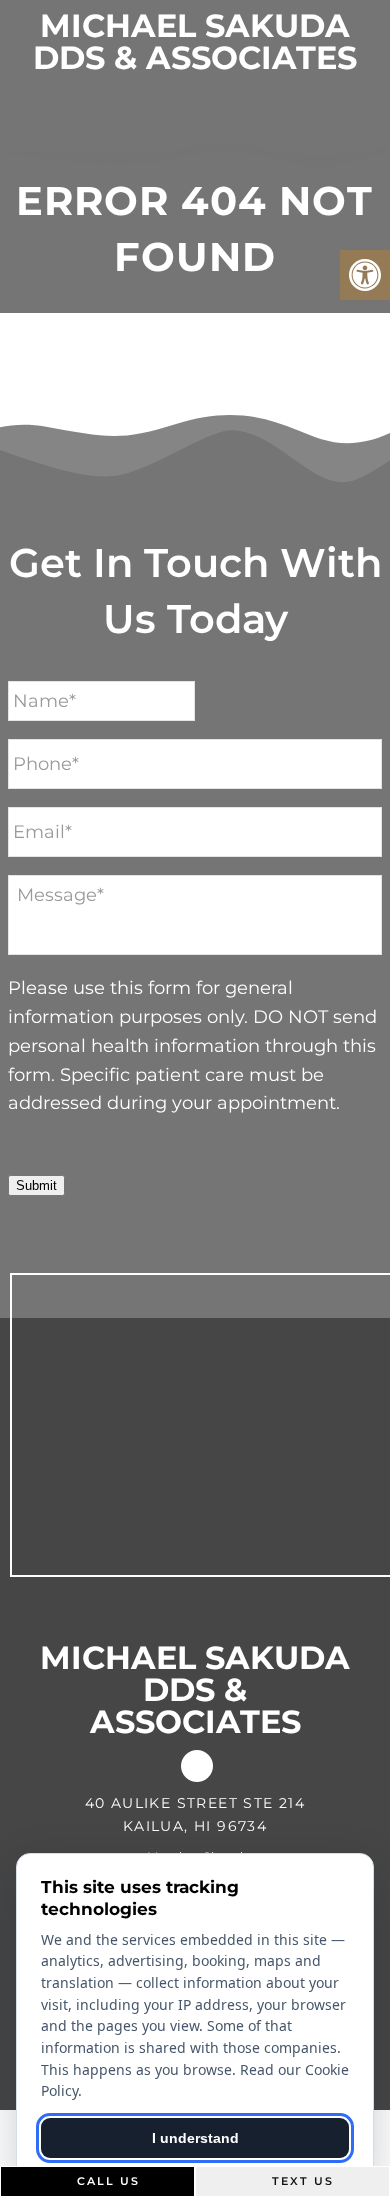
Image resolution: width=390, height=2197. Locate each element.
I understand (195, 2138)
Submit (36, 1185)
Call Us (106, 2181)
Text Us (300, 2181)
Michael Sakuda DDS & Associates (195, 42)
